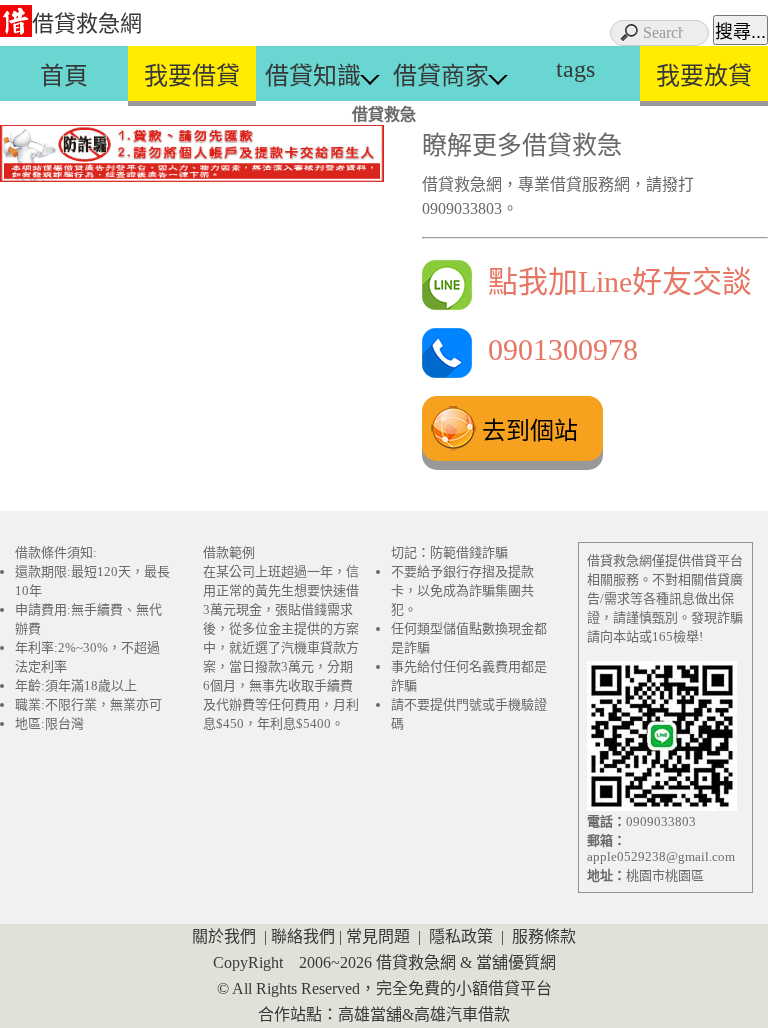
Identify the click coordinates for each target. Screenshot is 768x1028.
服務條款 (544, 936)
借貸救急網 (87, 23)
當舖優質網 (516, 962)
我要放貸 (704, 76)
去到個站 (530, 430)
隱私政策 (461, 936)
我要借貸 (192, 76)
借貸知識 (313, 76)
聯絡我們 (303, 936)
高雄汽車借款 (462, 1014)
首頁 (64, 76)
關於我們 (224, 936)
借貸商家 (441, 76)
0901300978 (555, 349)
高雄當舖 (370, 1014)
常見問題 (378, 936)
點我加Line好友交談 (612, 281)
